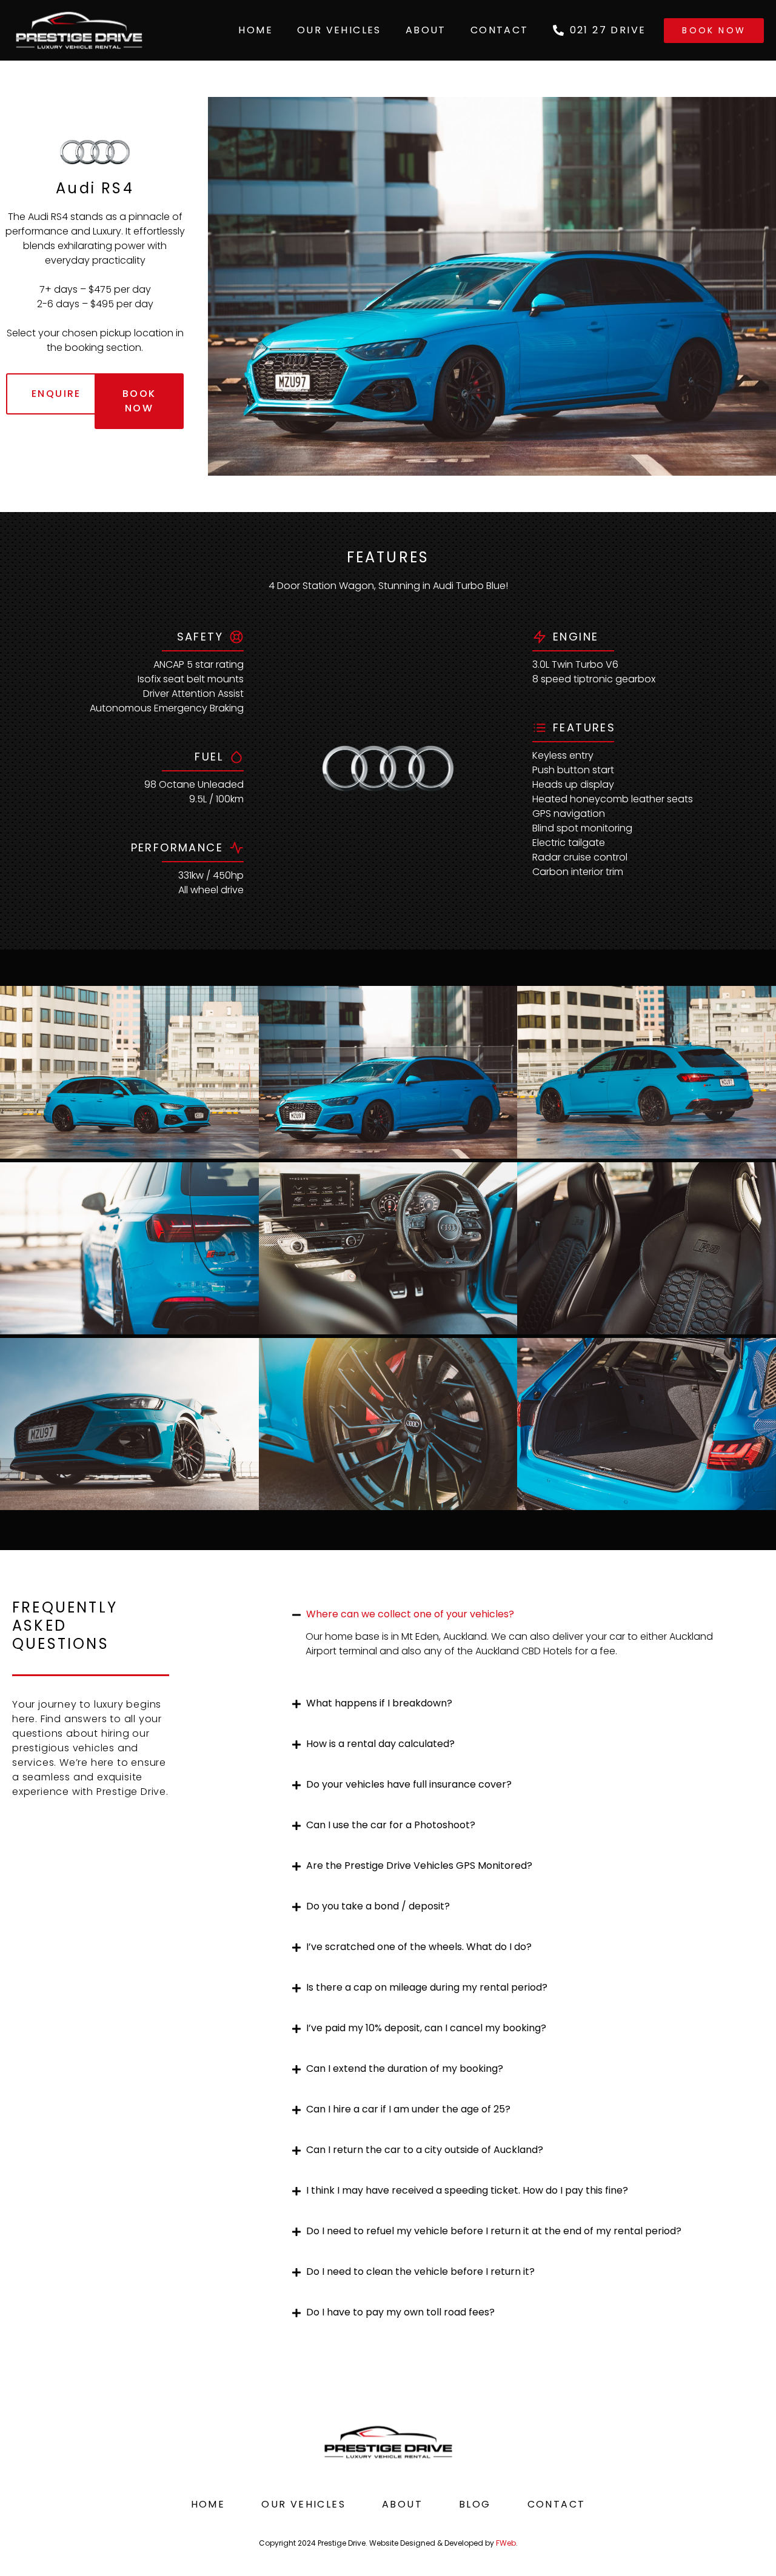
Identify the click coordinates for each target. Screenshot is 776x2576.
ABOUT (426, 30)
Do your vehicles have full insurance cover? (409, 1784)
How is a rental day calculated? (380, 1744)
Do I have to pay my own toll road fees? (400, 2312)
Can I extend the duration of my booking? (405, 2068)
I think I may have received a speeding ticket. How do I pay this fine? (467, 2190)
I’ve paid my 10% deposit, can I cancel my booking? (426, 2028)
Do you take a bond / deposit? (378, 1906)
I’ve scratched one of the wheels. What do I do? (419, 1947)
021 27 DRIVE (608, 30)
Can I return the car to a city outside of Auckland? (425, 2150)
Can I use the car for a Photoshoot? (391, 1825)
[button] (518, 1614)
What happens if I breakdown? (379, 1703)
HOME (256, 30)
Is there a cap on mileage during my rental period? (427, 1987)
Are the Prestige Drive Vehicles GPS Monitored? (419, 1865)
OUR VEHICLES (339, 30)
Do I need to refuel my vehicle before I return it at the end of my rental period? (494, 2231)
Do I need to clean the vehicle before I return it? (420, 2271)
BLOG (475, 2504)
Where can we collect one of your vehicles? (410, 1614)
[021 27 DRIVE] (558, 30)
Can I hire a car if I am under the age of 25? (408, 2109)
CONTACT (500, 30)
